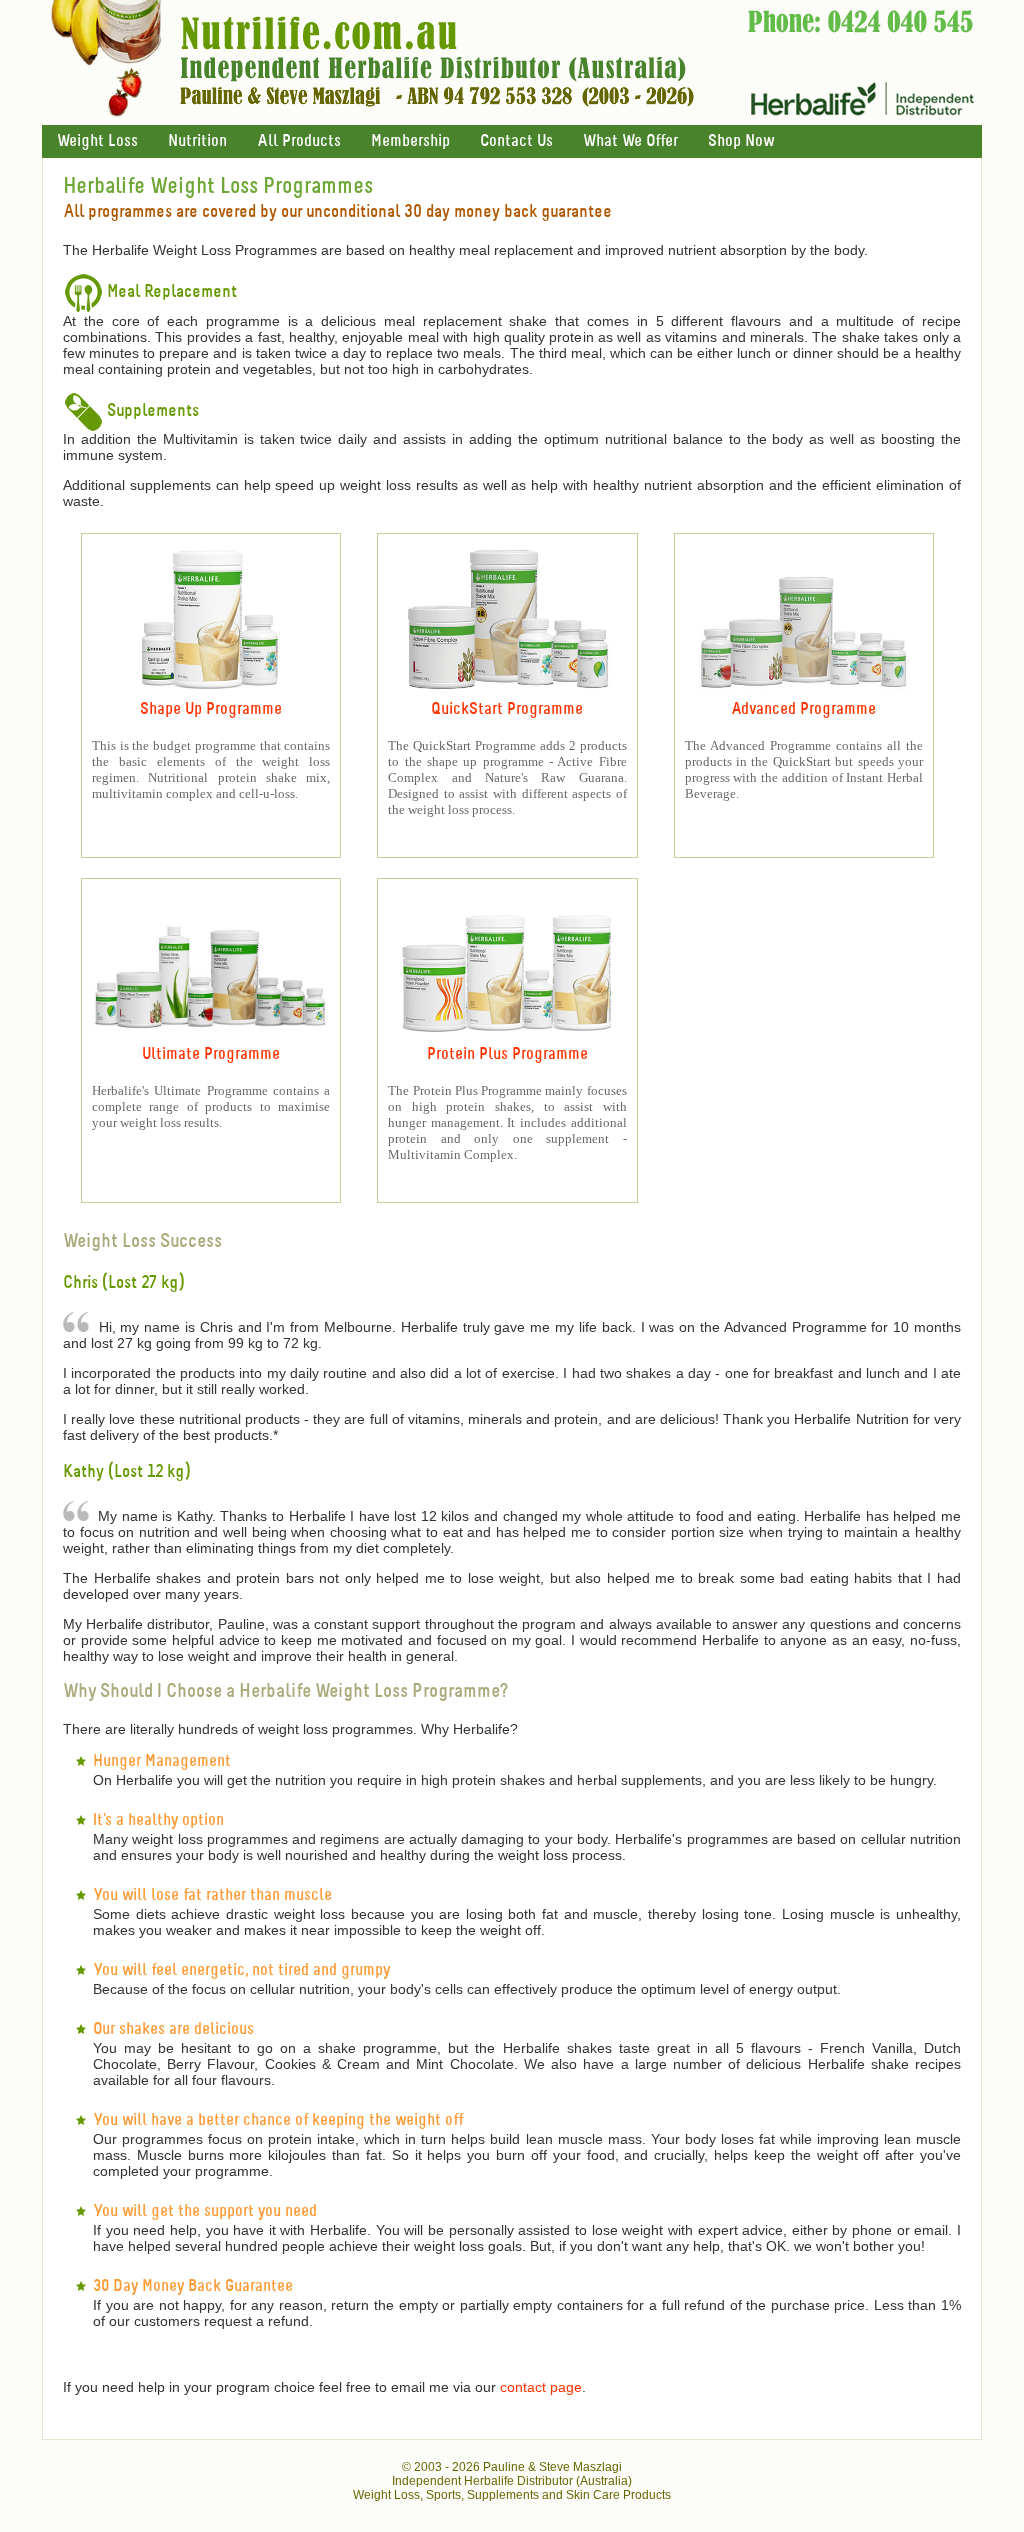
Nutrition (197, 141)
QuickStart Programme (507, 709)
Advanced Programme (803, 709)
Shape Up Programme (211, 709)
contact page (541, 2387)
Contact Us (516, 141)
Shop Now (741, 141)
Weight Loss (97, 141)
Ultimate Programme (211, 1054)
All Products (299, 141)
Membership (410, 141)
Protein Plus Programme (507, 1054)
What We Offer (630, 141)
